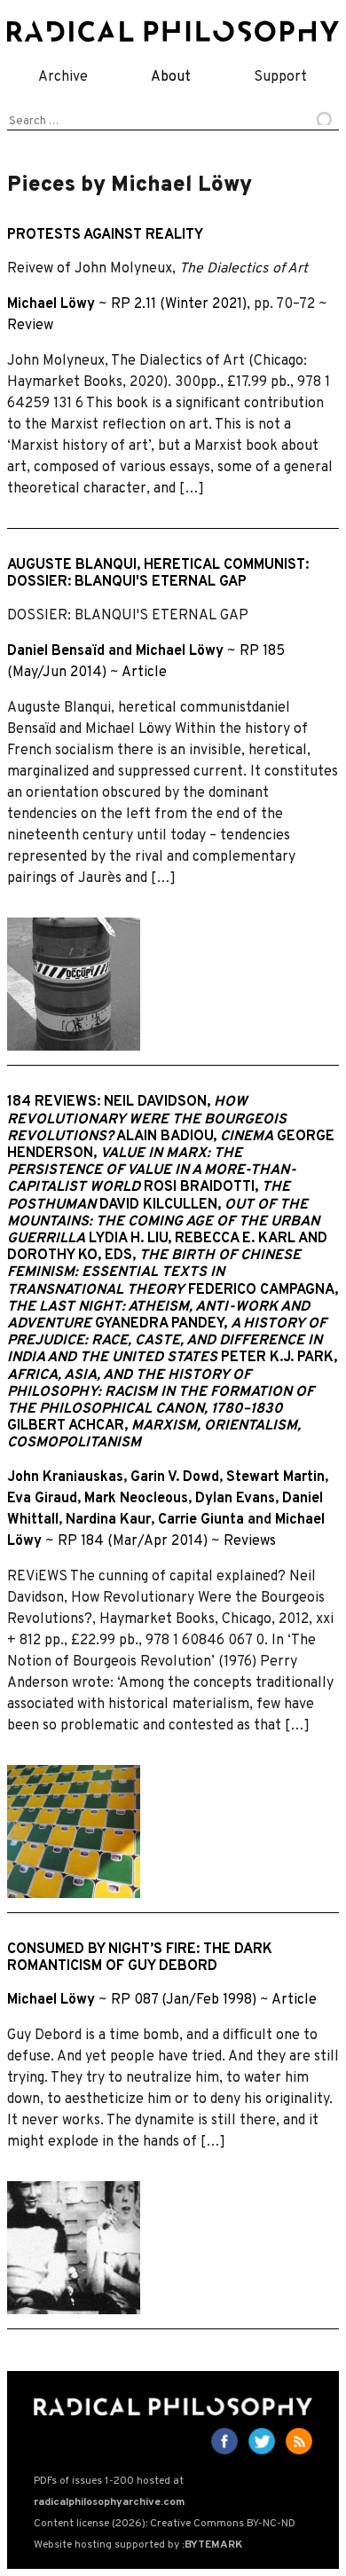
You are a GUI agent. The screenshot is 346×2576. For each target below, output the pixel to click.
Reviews (250, 1541)
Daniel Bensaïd (56, 651)
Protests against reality (105, 235)
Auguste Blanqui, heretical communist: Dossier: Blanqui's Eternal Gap (158, 574)
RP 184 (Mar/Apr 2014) (133, 1541)
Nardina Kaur (108, 1520)
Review (30, 326)
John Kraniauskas (65, 1477)
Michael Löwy (51, 304)
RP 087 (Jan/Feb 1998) (184, 2000)
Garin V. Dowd (175, 1477)
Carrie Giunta (201, 1520)
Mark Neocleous (136, 1499)
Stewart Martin (275, 1477)
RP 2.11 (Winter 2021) (179, 304)
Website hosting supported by (138, 2545)
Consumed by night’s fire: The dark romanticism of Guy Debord (140, 1958)
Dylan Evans (235, 1499)
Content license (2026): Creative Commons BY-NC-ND (165, 2524)
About (171, 77)
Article (144, 673)
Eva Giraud (42, 1499)
